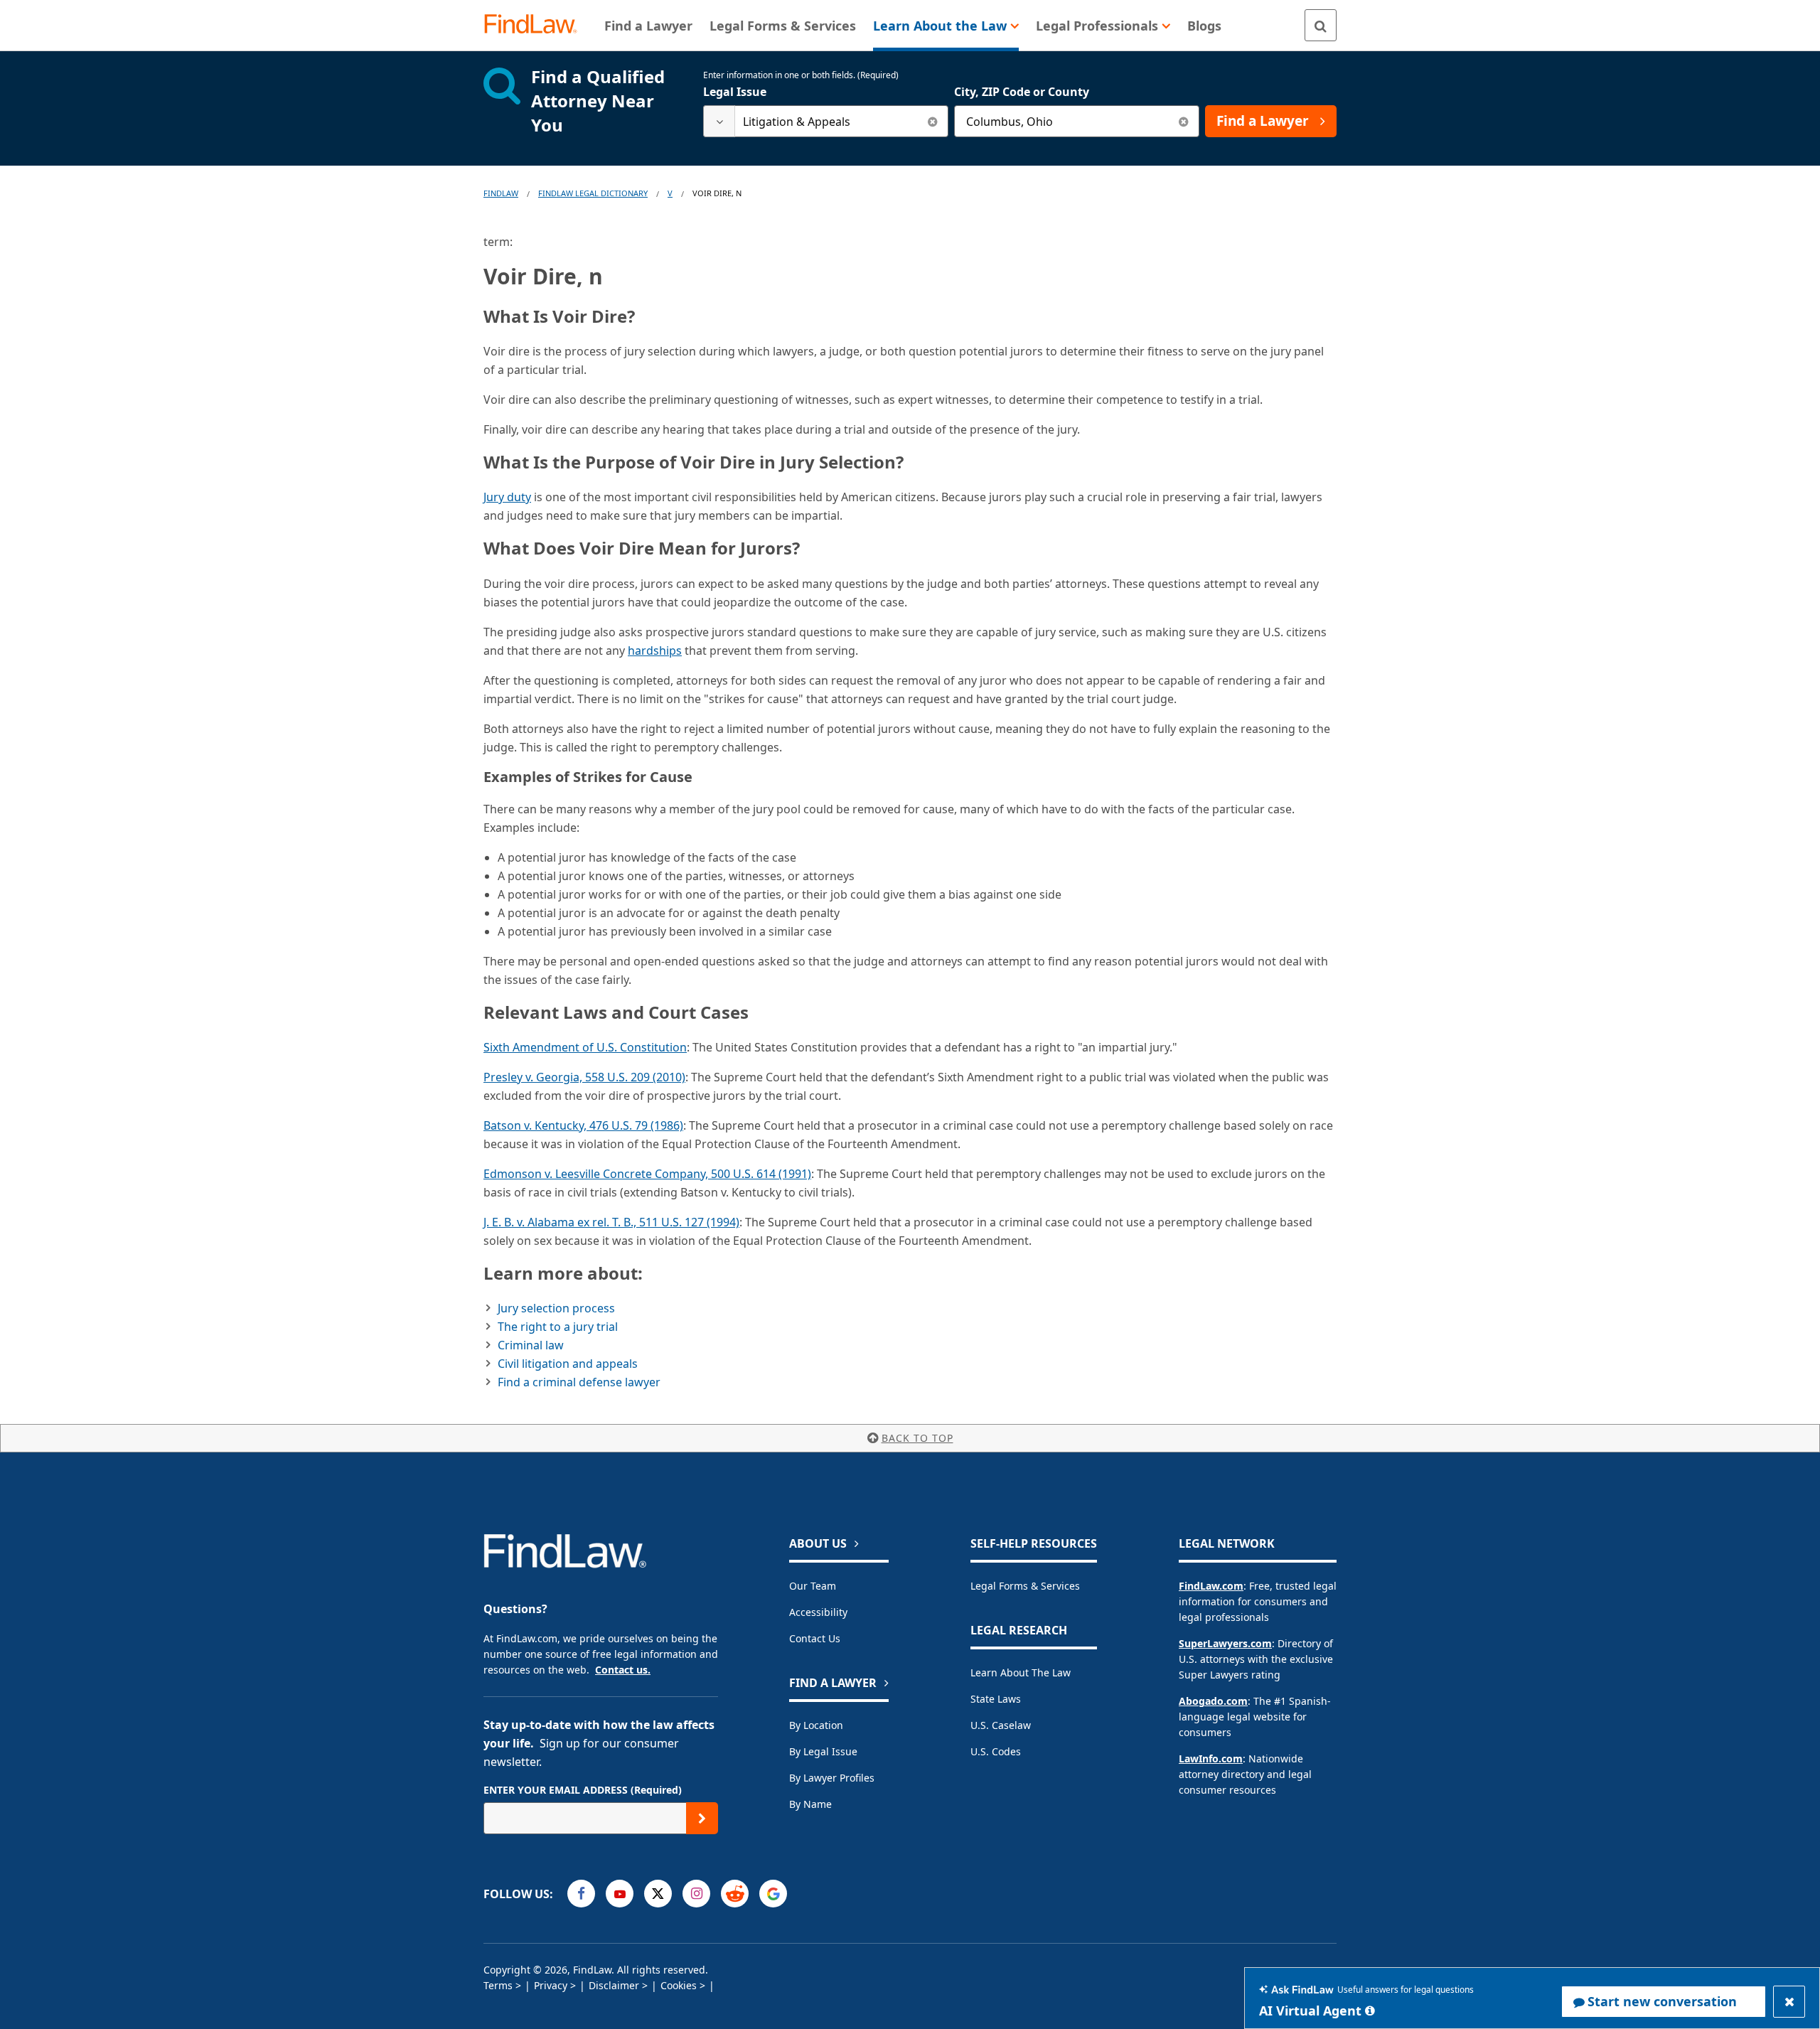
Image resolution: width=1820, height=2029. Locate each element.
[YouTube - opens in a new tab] (620, 1894)
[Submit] (702, 1818)
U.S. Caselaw (1001, 1725)
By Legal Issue (823, 1751)
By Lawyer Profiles (832, 1778)
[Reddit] (735, 1894)
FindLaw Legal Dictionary (593, 193)
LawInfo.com (1211, 1758)
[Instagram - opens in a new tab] (696, 1894)
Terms (498, 1985)
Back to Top (917, 1438)
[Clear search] (932, 121)
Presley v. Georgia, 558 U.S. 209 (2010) (584, 1077)
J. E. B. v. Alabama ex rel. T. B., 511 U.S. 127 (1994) (611, 1222)
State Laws (996, 1699)
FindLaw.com (1211, 1586)
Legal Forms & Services (1025, 1586)
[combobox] (826, 121)
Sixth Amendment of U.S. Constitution (585, 1047)
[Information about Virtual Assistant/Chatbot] (1370, 2011)
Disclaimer (614, 1985)
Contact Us (815, 1638)
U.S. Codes (996, 1751)
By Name (810, 1804)
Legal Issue (735, 92)
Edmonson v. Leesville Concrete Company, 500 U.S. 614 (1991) (647, 1174)
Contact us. (623, 1670)
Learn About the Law (1021, 1672)
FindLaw (501, 193)
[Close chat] (1789, 2002)
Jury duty (507, 497)
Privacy (551, 1985)
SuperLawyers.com (1225, 1643)
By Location (816, 1725)
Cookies (679, 1985)
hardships (655, 651)
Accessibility (818, 1612)
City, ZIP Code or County (1022, 92)
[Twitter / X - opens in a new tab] (658, 1894)
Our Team (813, 1586)
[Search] (1321, 25)
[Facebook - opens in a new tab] (581, 1894)
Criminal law (531, 1345)
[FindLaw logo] (536, 25)
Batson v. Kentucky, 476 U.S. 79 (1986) (583, 1125)
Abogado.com (1213, 1701)
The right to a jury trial (558, 1327)
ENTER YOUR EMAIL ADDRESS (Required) (583, 1790)
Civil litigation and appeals (568, 1364)
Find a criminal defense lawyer (579, 1382)
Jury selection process (556, 1308)
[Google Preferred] (773, 1894)
